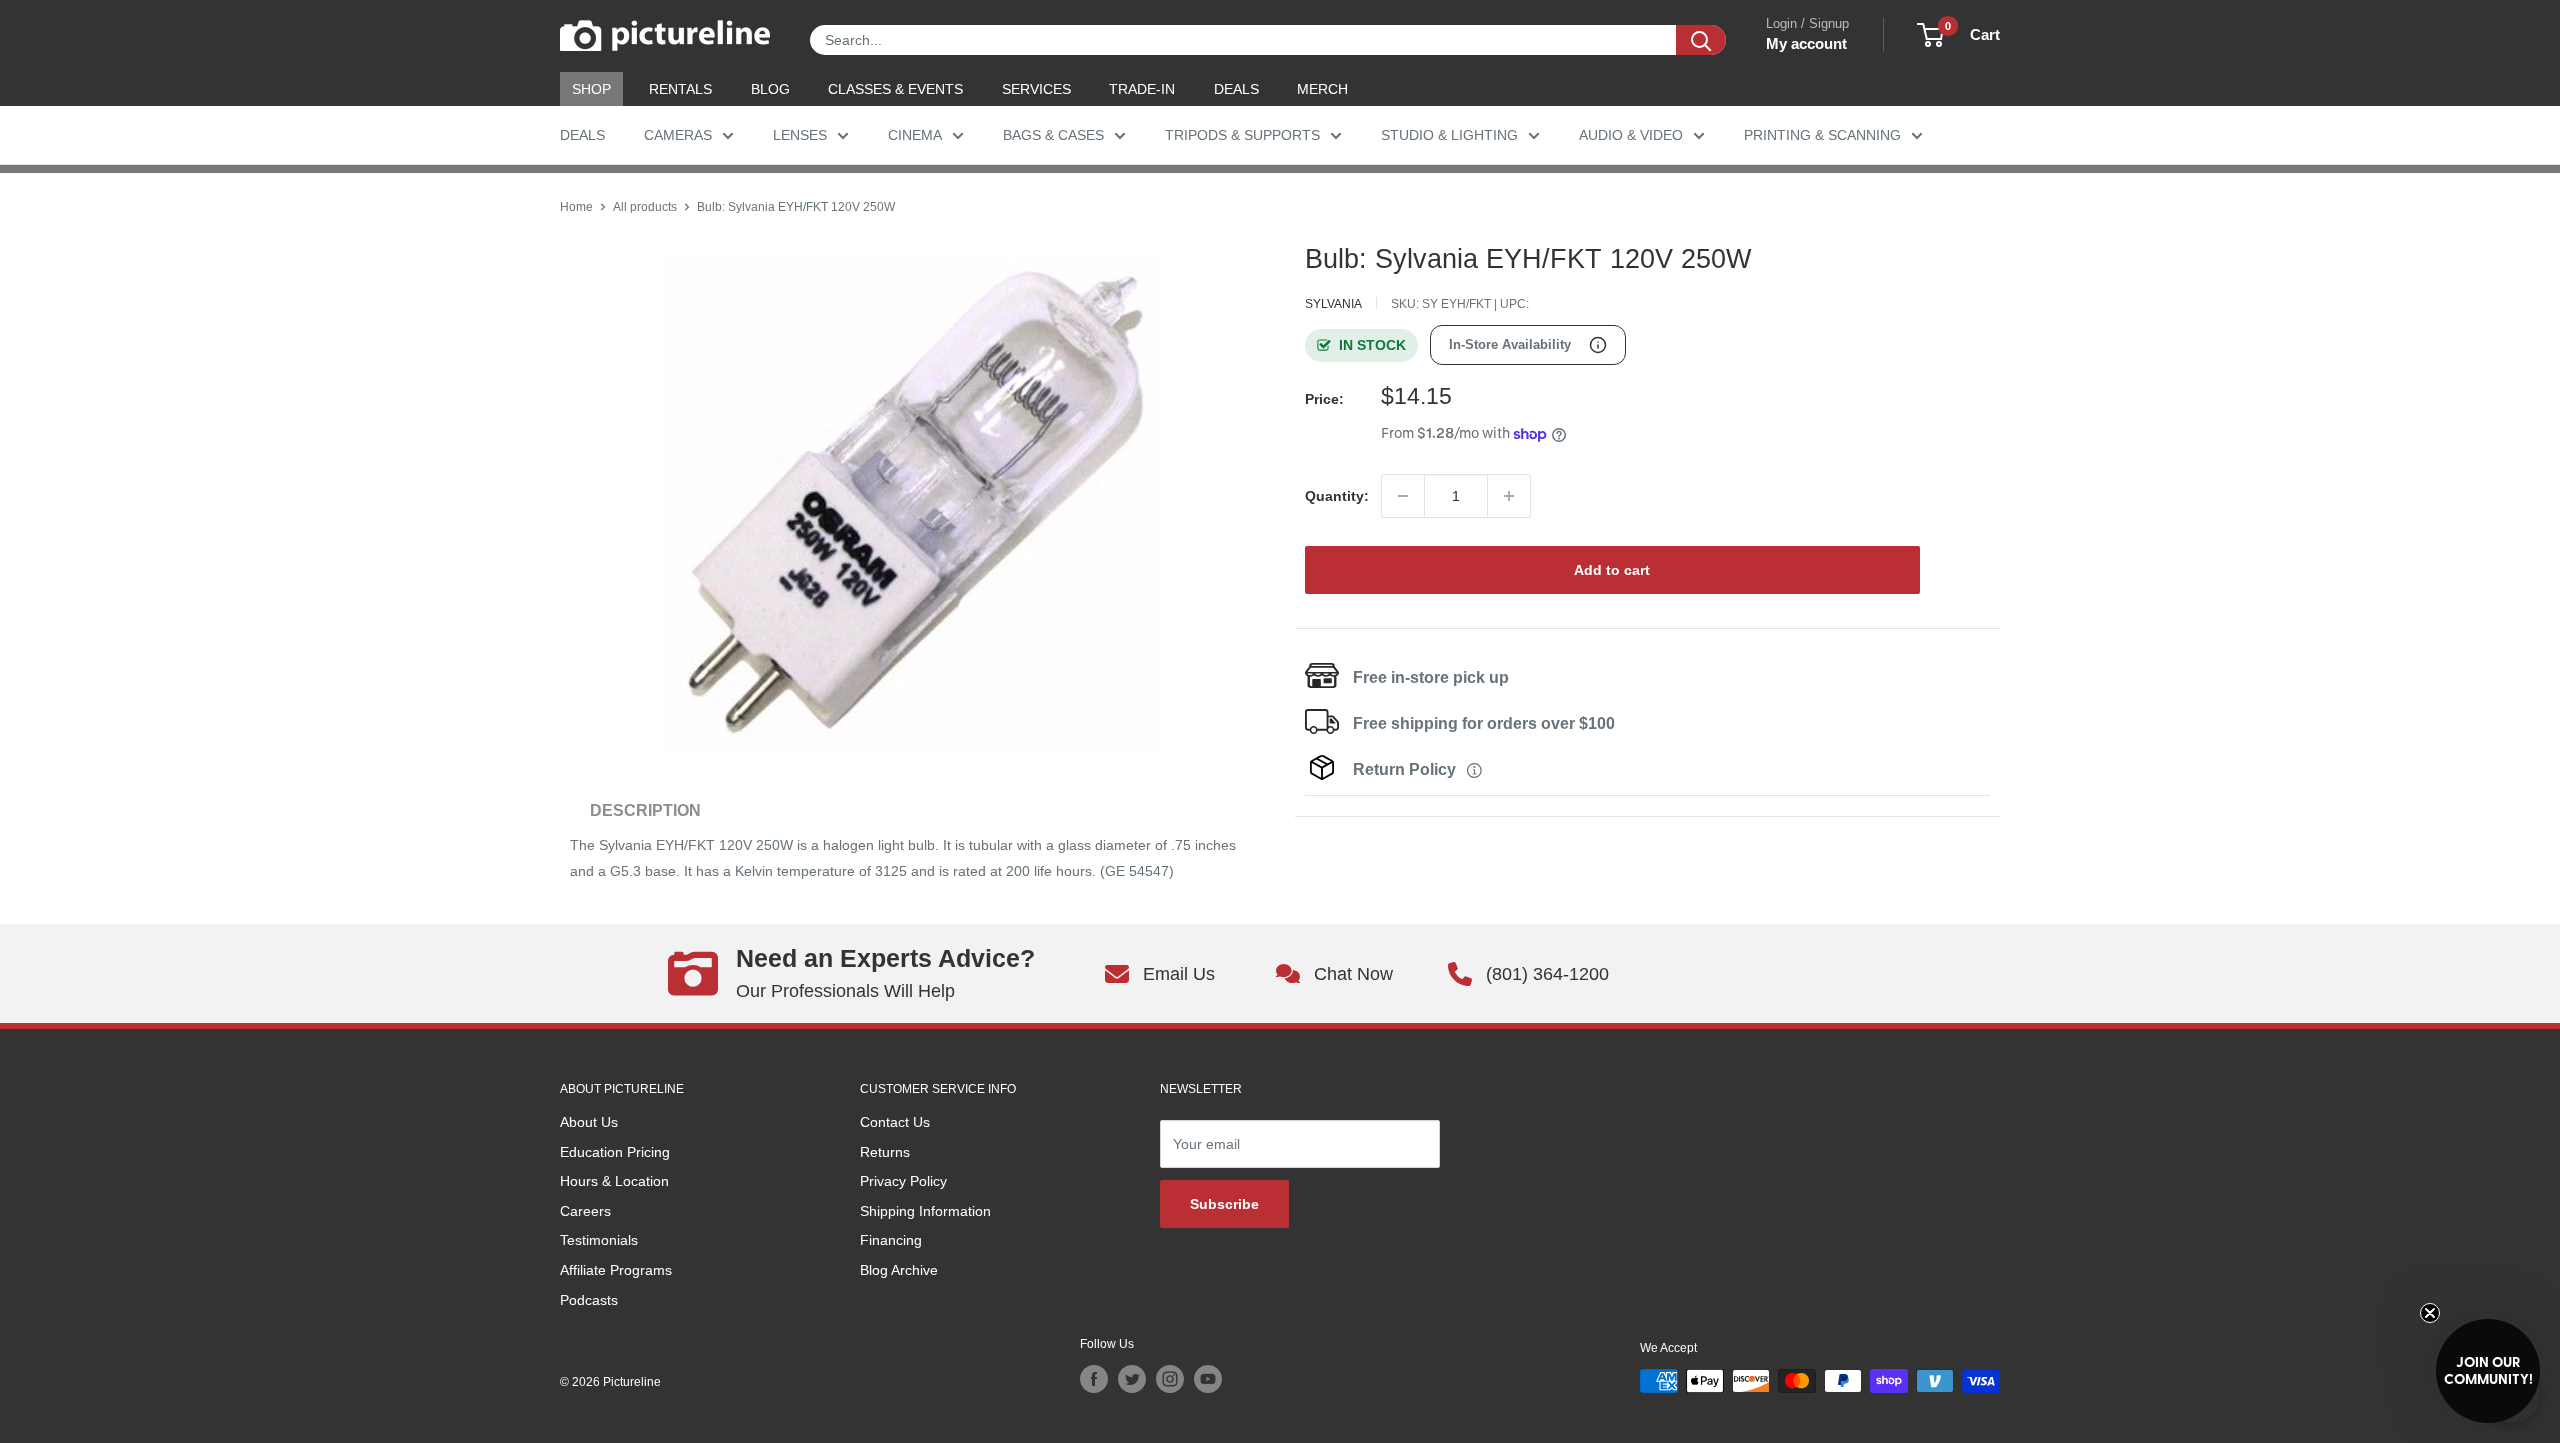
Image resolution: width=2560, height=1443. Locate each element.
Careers (585, 1211)
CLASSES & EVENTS (895, 89)
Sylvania (1333, 304)
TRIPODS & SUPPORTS (1242, 135)
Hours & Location (614, 1181)
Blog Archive (899, 1270)
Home (576, 207)
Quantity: (1337, 496)
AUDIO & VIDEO (1631, 135)
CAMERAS (678, 135)
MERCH (1322, 89)
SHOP (591, 89)
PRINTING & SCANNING (1822, 135)
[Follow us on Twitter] (1132, 1379)
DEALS (1236, 89)
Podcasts (589, 1300)
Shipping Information (925, 1211)
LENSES (800, 135)
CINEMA (915, 135)
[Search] (1701, 40)
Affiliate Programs (616, 1270)
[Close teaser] (2430, 1313)
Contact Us (895, 1122)
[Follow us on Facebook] (1094, 1379)
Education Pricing (615, 1152)
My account (1806, 43)
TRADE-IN (1142, 89)
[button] (2488, 1371)
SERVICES (1036, 89)
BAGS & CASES (1053, 135)
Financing (891, 1240)
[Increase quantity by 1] (1509, 496)
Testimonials (599, 1240)
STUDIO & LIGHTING (1449, 135)
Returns (885, 1152)
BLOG (770, 89)
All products (645, 207)
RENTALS (680, 89)
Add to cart (1612, 570)
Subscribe (1224, 1204)
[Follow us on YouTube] (1208, 1379)
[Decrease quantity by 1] (1403, 496)
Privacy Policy (903, 1181)
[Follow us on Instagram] (1170, 1379)
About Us (589, 1122)
